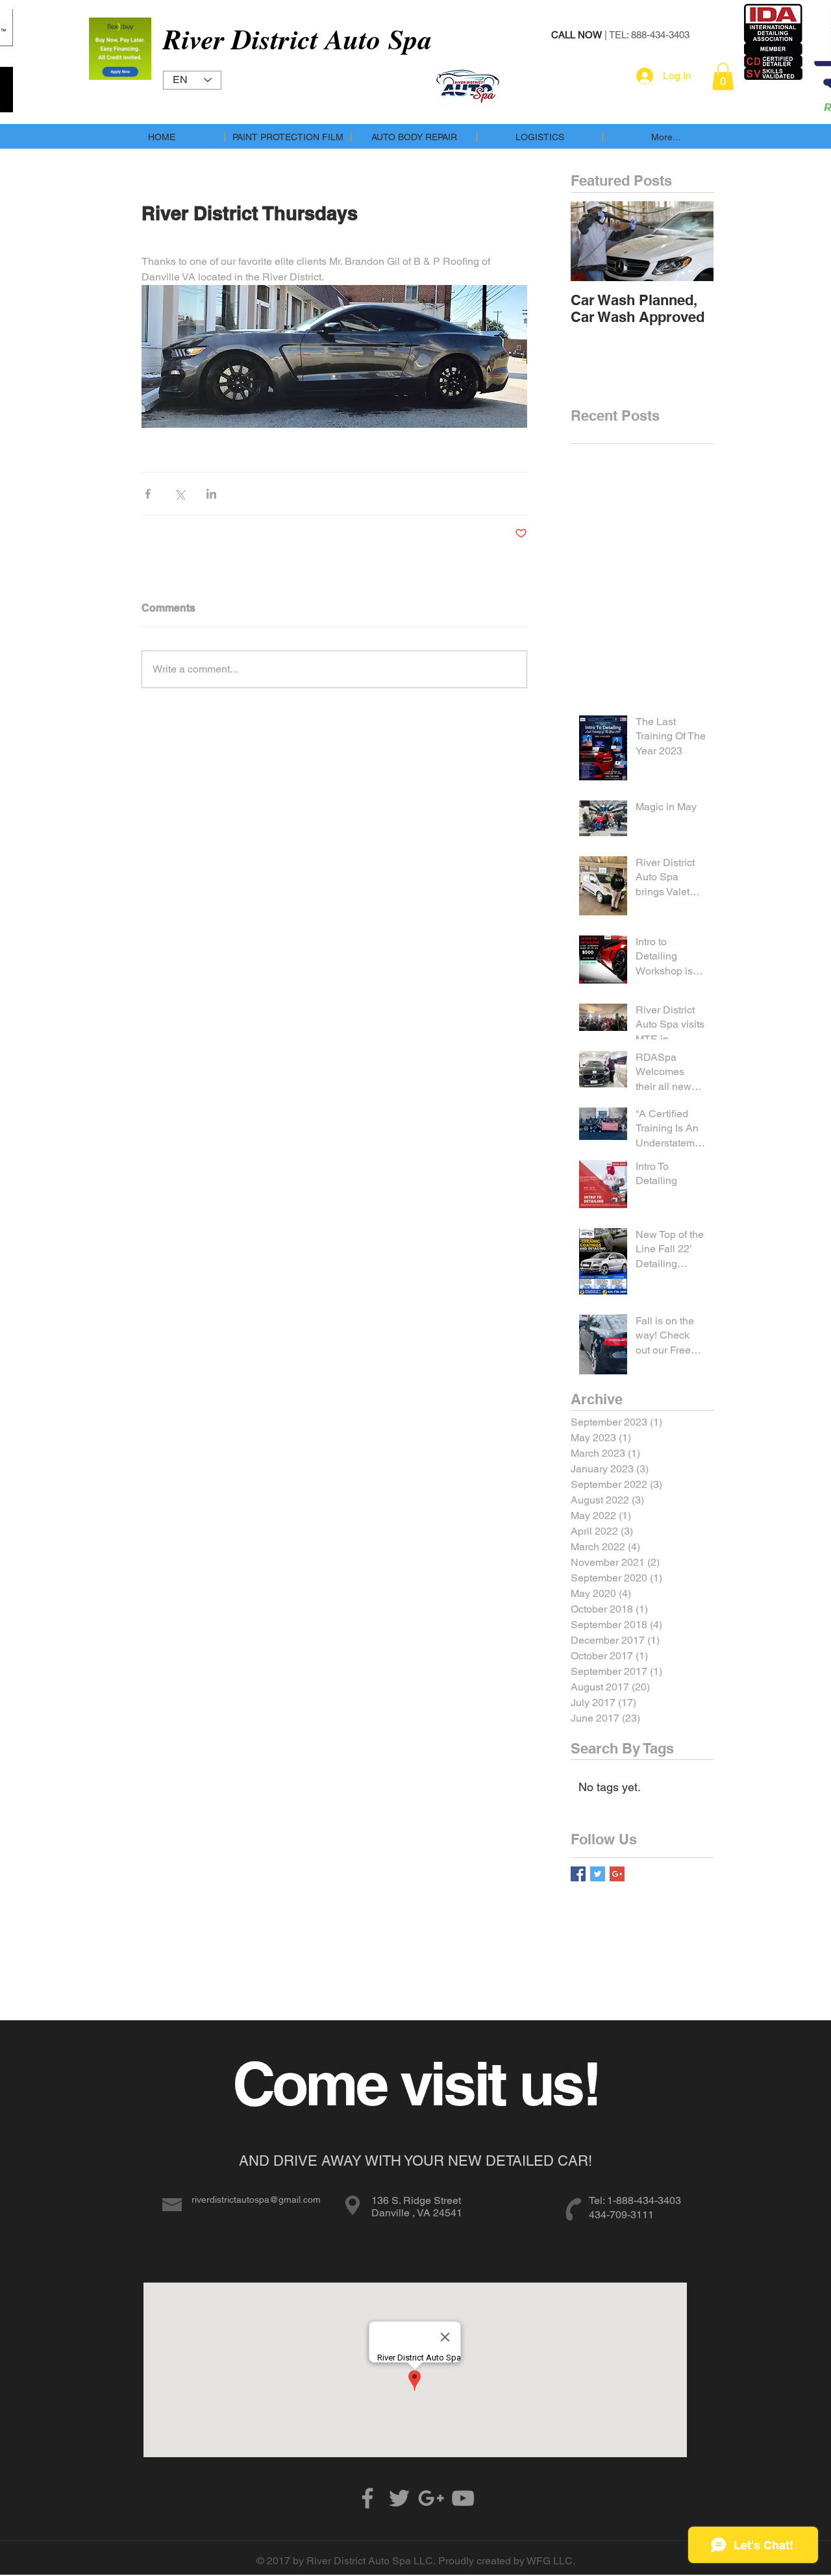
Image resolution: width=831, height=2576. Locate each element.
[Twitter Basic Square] (598, 1874)
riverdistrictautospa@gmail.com (256, 2199)
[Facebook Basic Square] (578, 1874)
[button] (723, 77)
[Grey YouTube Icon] (463, 2498)
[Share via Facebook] (148, 494)
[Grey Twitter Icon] (399, 2498)
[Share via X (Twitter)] (180, 494)
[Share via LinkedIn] (211, 494)
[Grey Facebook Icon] (367, 2498)
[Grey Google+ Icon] (431, 2498)
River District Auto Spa (298, 39)
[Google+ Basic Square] (617, 1874)
